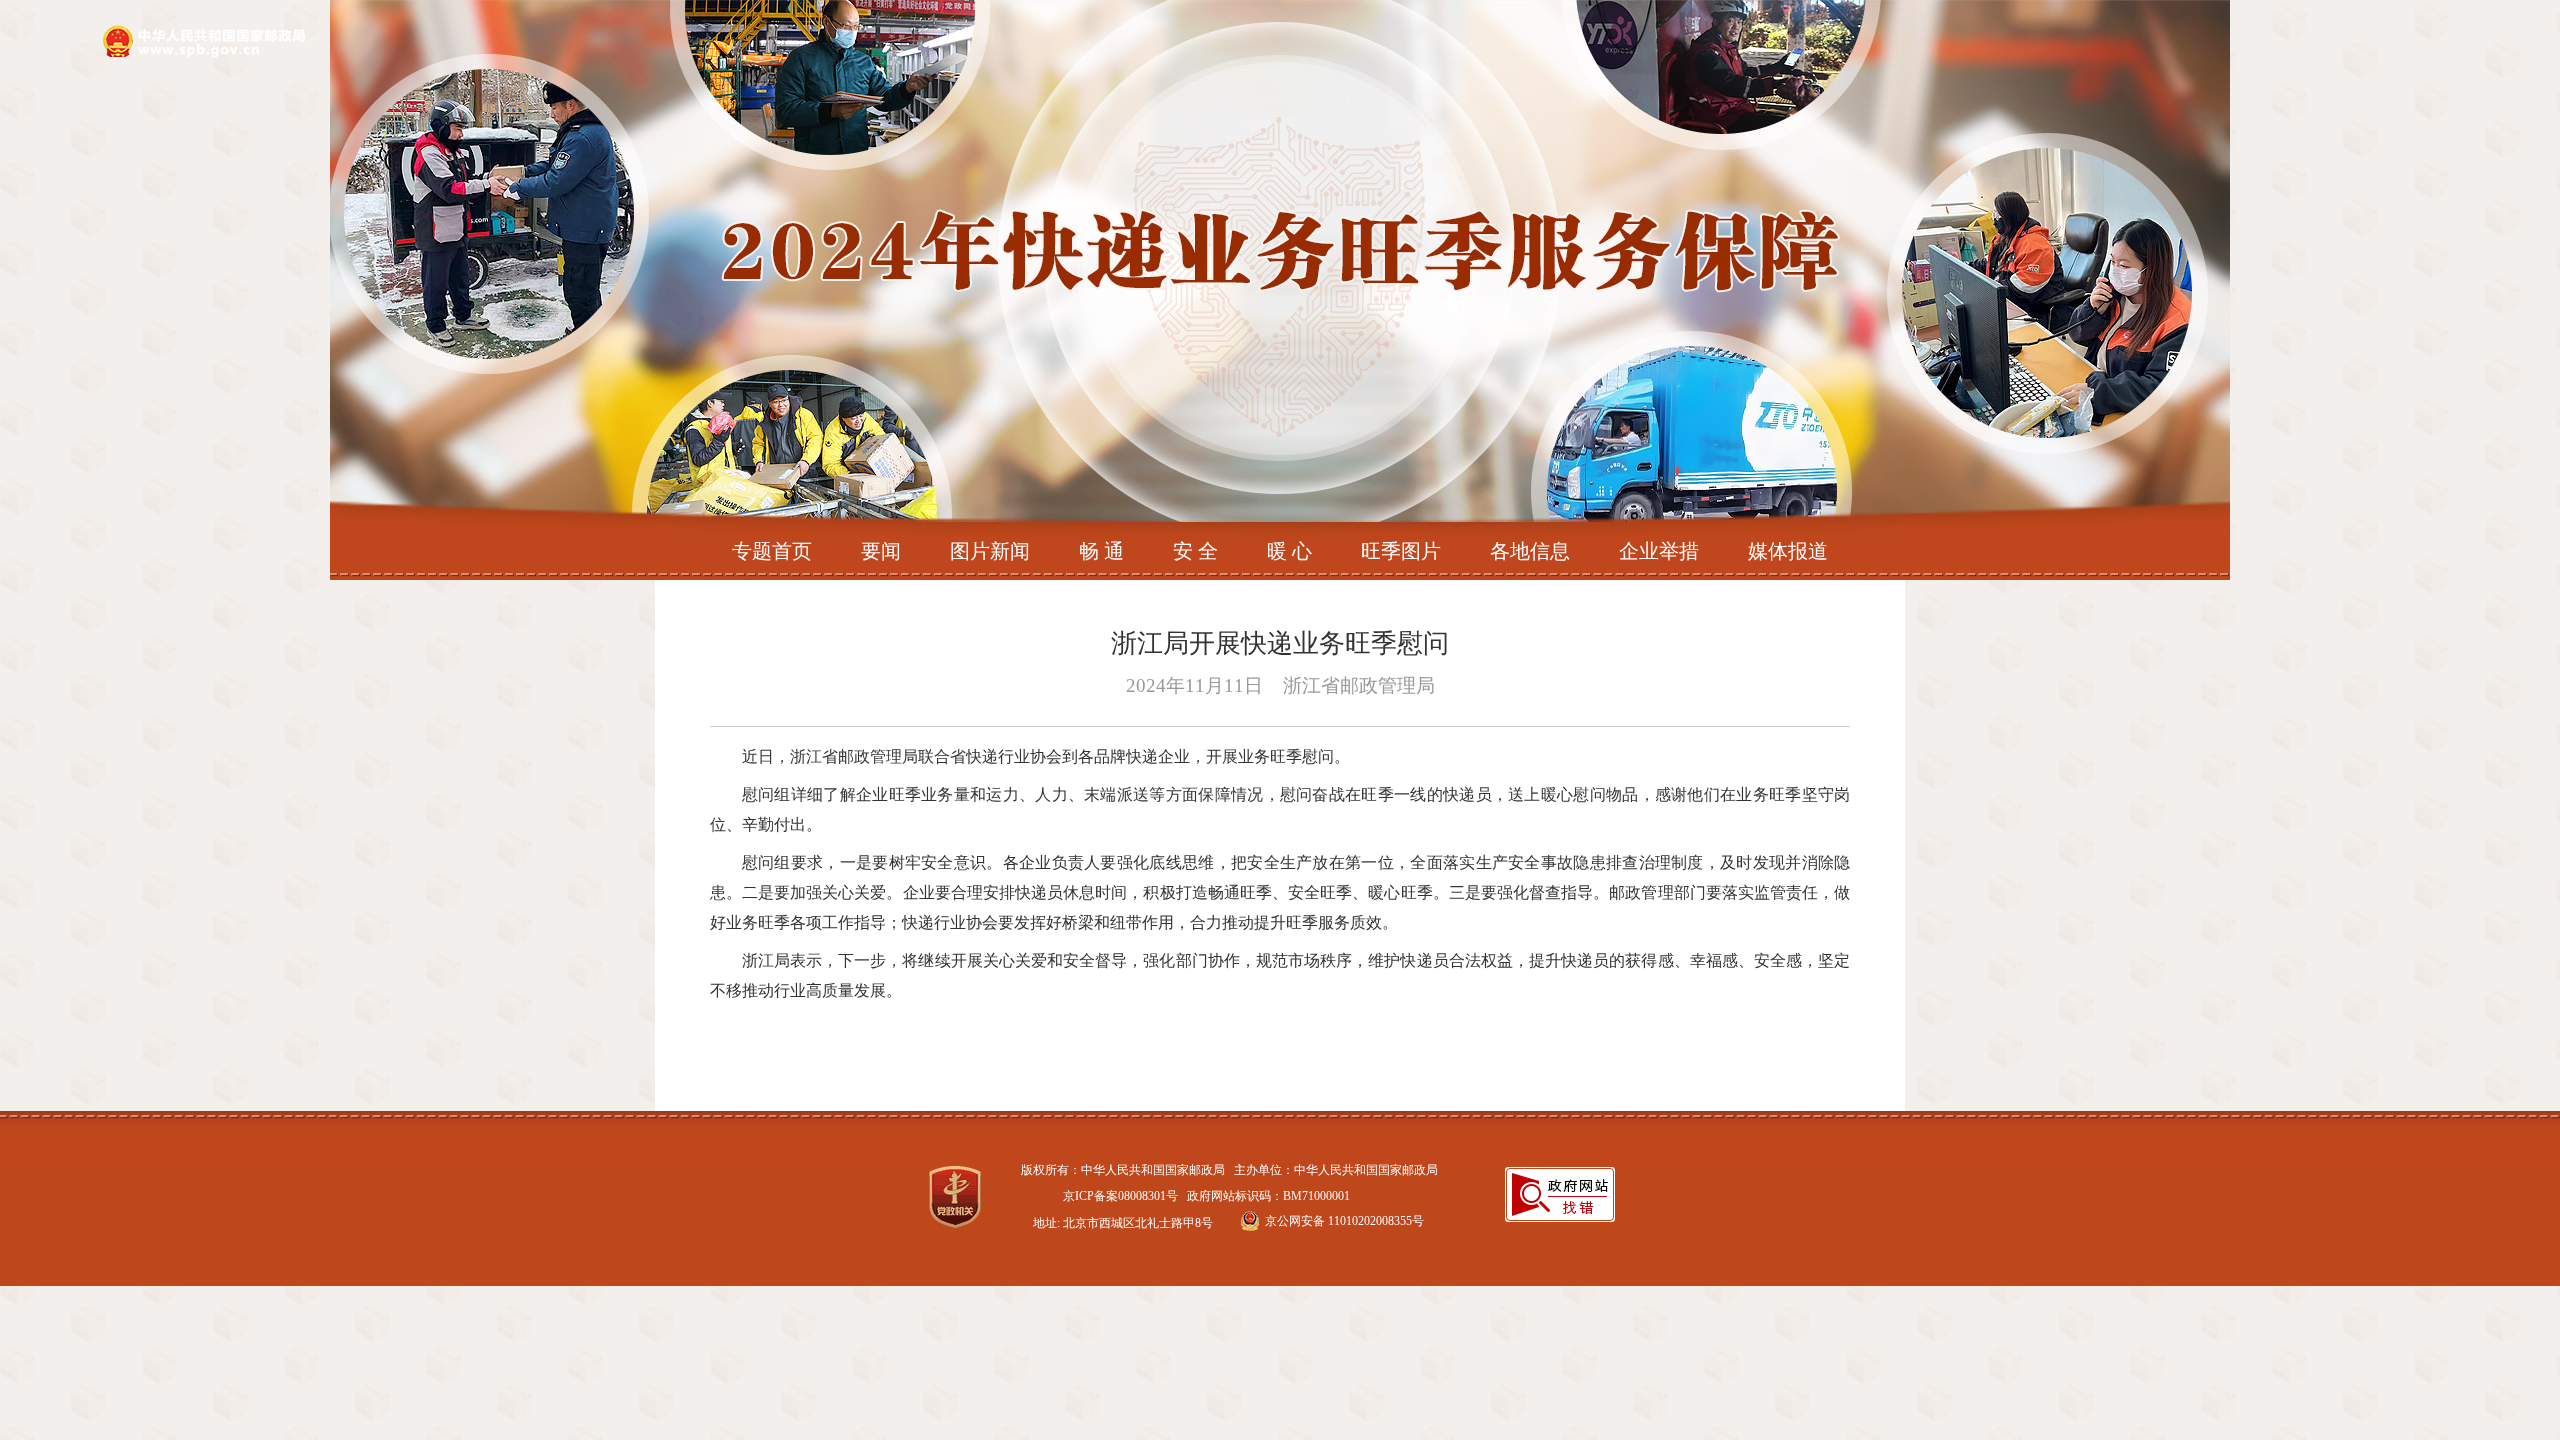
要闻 (881, 551)
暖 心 (1289, 551)
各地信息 (1530, 551)
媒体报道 (1788, 551)
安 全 (1195, 551)
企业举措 (1659, 551)
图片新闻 (990, 551)
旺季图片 (1401, 551)
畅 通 (1101, 551)
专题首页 (772, 551)
